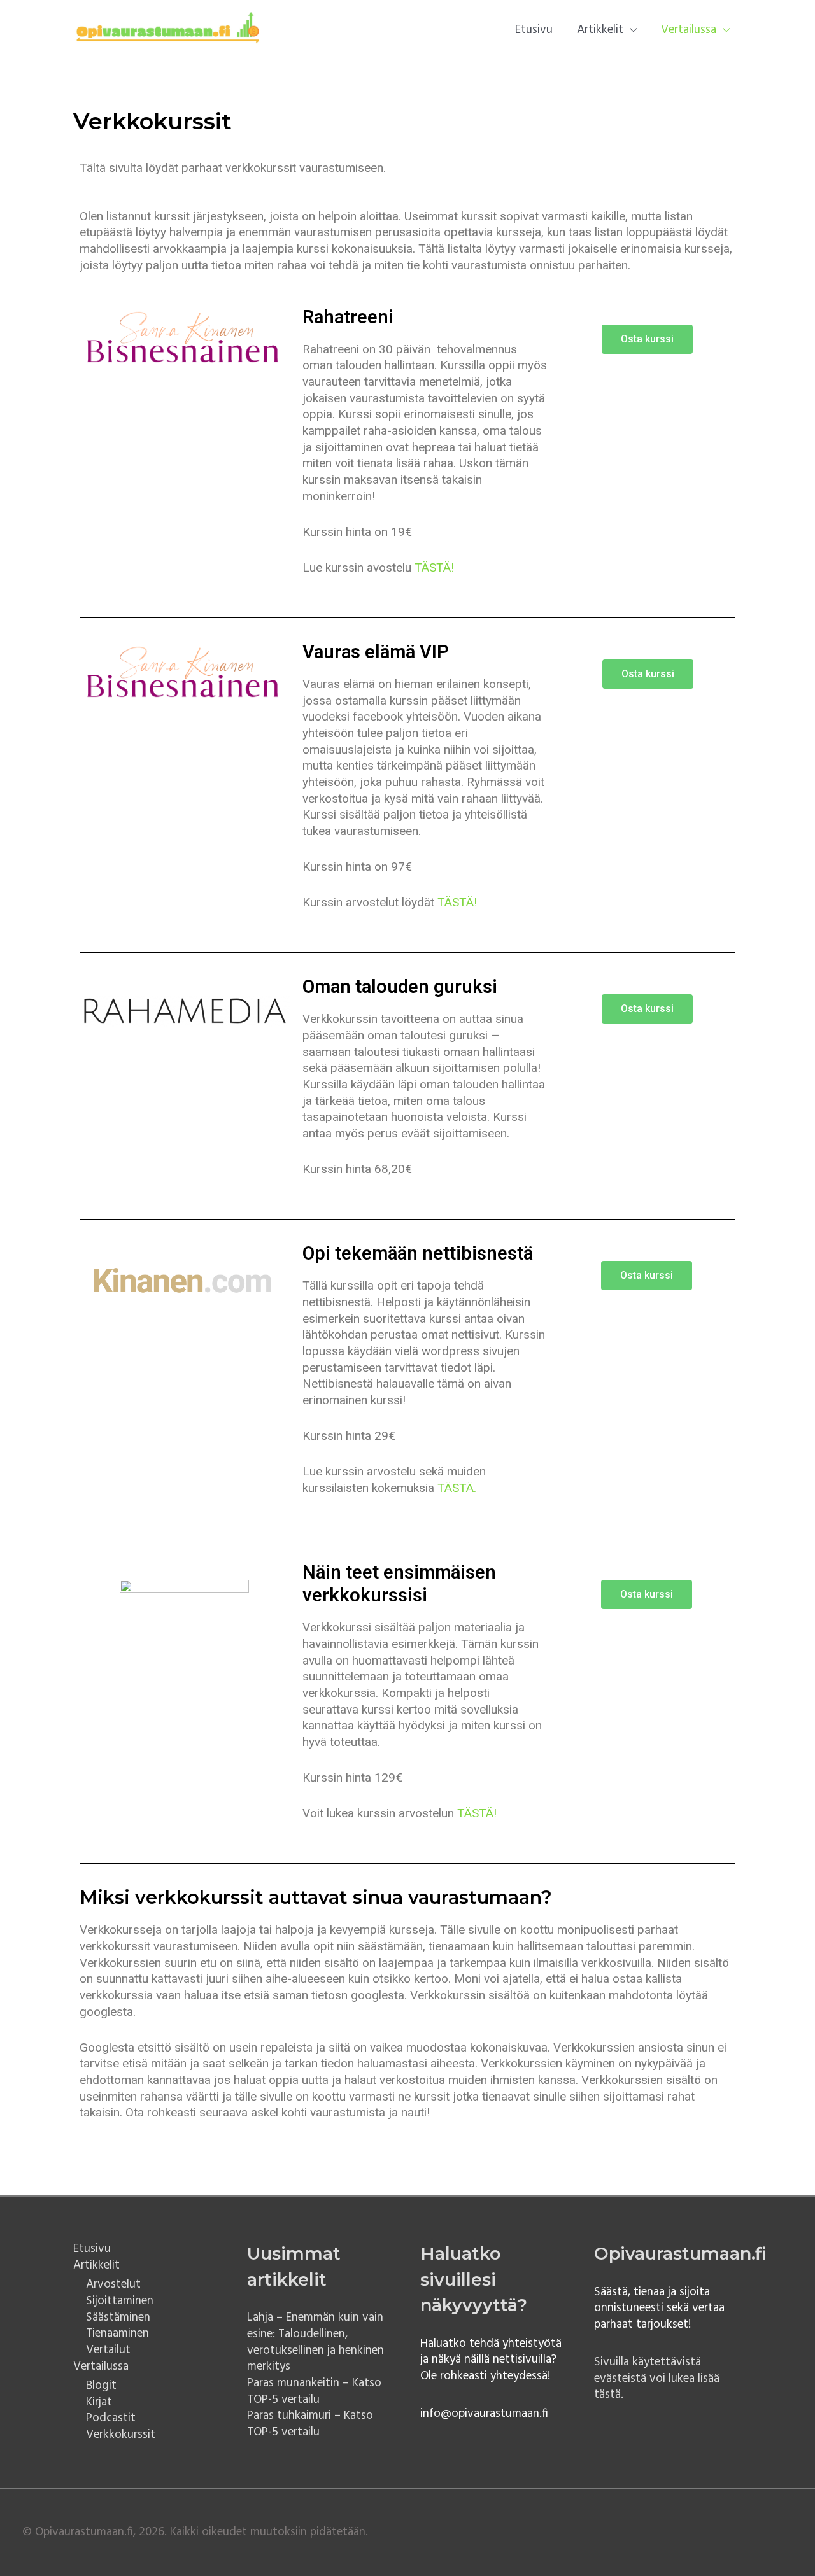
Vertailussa (689, 30)
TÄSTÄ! (434, 567)
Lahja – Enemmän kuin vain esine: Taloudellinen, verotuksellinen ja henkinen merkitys (315, 2342)
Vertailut (108, 2350)
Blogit (101, 2386)
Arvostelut (113, 2284)
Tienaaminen (117, 2333)
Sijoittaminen (120, 2301)
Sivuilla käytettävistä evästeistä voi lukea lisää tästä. (657, 2378)
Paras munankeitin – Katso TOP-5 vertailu (314, 2391)
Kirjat (99, 2402)
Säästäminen (118, 2318)
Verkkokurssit (121, 2435)
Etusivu (534, 30)
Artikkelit (600, 30)
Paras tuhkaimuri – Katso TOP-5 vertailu (310, 2424)
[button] (647, 339)
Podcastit (111, 2418)
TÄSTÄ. (457, 1488)
